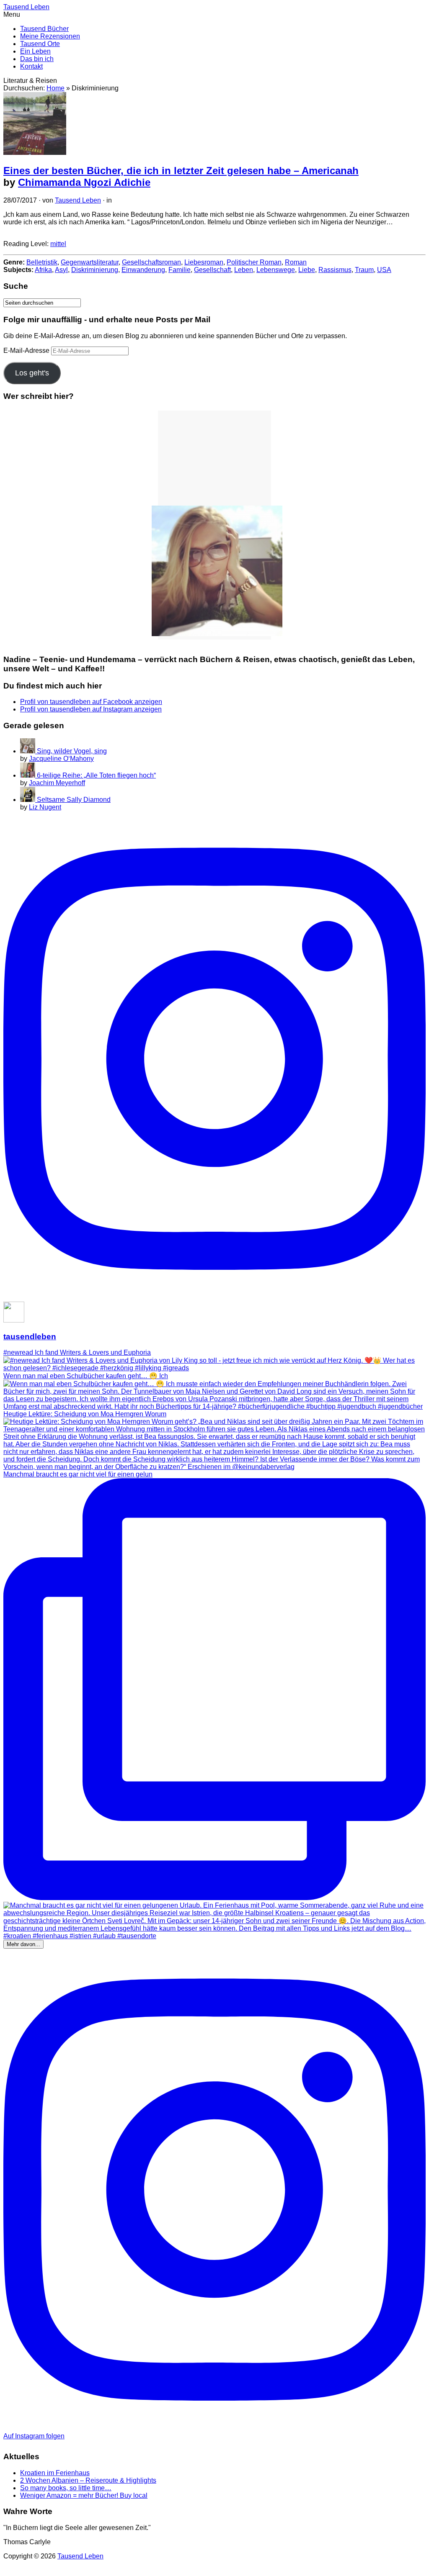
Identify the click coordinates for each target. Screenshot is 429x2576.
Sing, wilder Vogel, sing (72, 751)
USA (384, 270)
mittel (58, 244)
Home (56, 88)
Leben (244, 270)
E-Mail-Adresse (27, 351)
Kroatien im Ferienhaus (55, 2473)
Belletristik (42, 262)
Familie (180, 270)
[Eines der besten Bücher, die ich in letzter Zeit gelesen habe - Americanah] (35, 153)
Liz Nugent (45, 807)
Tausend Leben (78, 200)
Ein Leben (35, 51)
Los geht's (32, 373)
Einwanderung (143, 270)
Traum (364, 270)
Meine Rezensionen (50, 36)
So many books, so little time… (66, 2488)
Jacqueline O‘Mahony (61, 759)
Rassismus (335, 270)
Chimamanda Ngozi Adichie (84, 182)
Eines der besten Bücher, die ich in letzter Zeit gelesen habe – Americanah (181, 171)
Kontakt (31, 66)
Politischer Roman (254, 262)
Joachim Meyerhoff (57, 783)
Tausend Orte (40, 44)
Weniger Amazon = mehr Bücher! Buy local (84, 2495)
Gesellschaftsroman (151, 262)
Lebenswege (276, 270)
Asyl (61, 270)
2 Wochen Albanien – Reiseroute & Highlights (88, 2480)
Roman (296, 262)
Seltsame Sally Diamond (74, 800)
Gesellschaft (212, 270)
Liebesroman (204, 262)
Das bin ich (37, 59)
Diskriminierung (95, 270)
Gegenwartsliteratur (90, 262)
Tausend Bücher (44, 29)
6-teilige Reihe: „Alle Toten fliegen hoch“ (96, 775)
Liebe (307, 270)
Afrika (43, 270)
